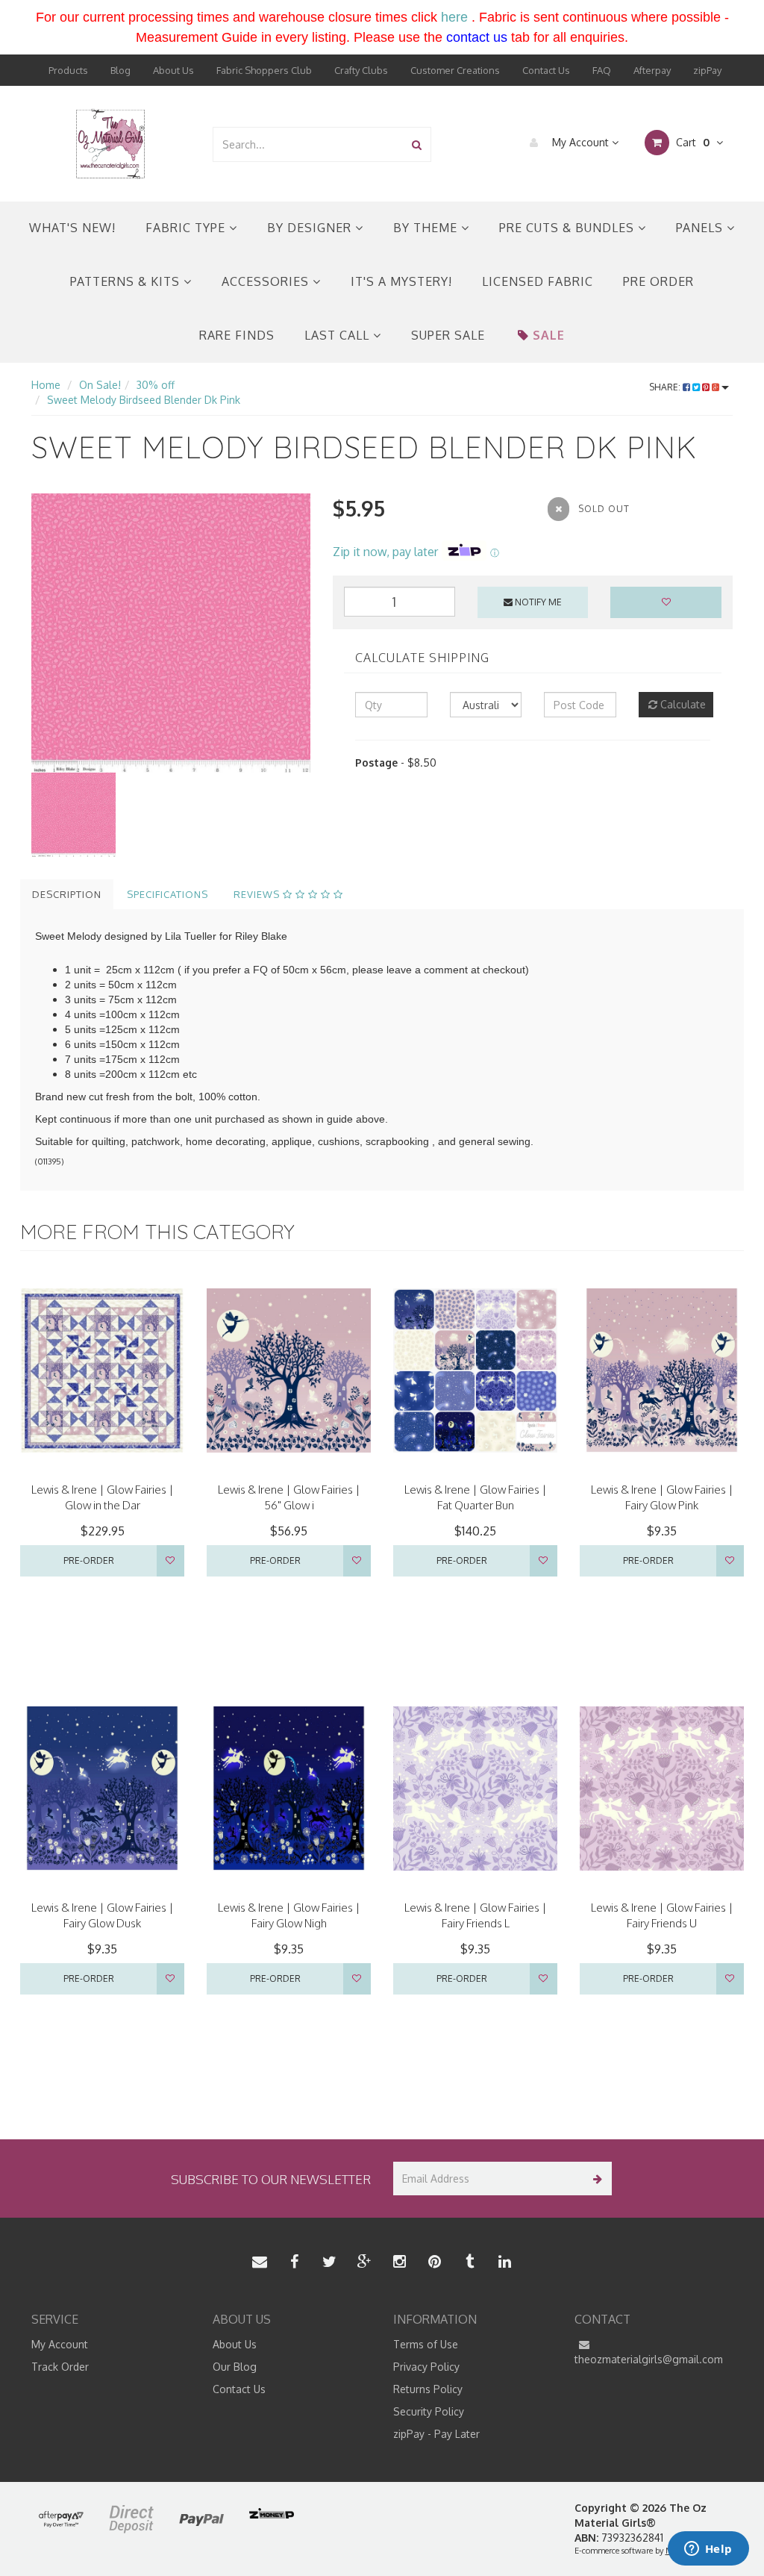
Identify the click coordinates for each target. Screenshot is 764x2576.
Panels (701, 228)
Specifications (167, 894)
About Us (173, 70)
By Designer (311, 228)
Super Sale (448, 335)
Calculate (682, 704)
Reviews (258, 894)
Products (68, 70)
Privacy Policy (426, 2367)
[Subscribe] (595, 2179)
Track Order (60, 2367)
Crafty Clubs (361, 70)
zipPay (707, 70)
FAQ (602, 70)
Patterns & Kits (127, 281)
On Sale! (100, 385)
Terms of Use (426, 2344)
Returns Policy (428, 2389)
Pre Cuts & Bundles (569, 228)
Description (67, 894)
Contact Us (546, 70)
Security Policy (429, 2411)
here (454, 17)
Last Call (339, 335)
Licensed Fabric (538, 281)
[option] (171, 633)
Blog (120, 70)
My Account (580, 142)
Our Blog (235, 2367)
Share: (666, 387)
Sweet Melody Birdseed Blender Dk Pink (144, 400)
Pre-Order (89, 1560)
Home (46, 385)
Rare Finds (237, 335)
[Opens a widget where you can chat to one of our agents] (708, 2550)
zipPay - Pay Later (436, 2434)
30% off (156, 385)
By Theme (427, 228)
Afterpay (652, 70)
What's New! (72, 228)
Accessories (267, 281)
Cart (691, 142)
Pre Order (658, 281)
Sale (549, 335)
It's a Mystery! (401, 281)
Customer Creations (455, 70)
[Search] (417, 144)
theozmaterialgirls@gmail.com (649, 2359)
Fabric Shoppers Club (264, 70)
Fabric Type (187, 228)
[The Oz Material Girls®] (110, 143)
